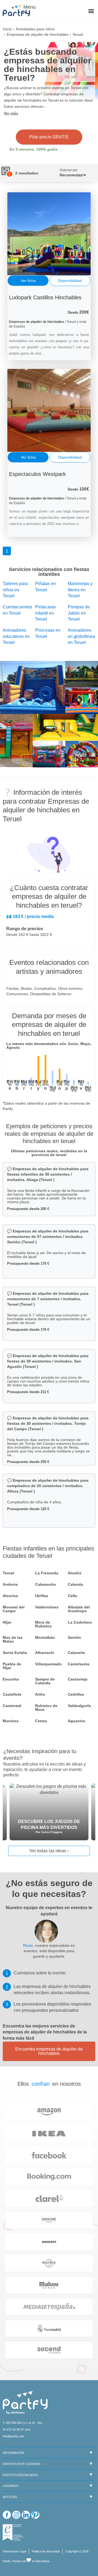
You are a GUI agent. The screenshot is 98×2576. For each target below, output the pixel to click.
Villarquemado (48, 1664)
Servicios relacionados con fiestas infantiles (49, 572)
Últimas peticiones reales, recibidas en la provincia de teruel (49, 1153)
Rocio (28, 1945)
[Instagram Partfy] (16, 2515)
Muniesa (11, 1721)
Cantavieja (78, 1679)
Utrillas (42, 1596)
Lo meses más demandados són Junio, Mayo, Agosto (49, 1046)
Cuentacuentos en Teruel (16, 610)
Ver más (11, 113)
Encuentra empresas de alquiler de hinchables (49, 2051)
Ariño (40, 1694)
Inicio (7, 29)
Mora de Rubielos (43, 1624)
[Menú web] (91, 12)
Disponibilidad (70, 281)
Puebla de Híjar (12, 1666)
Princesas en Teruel (48, 633)
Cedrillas (76, 1694)
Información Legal (14, 2551)
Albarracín (45, 1653)
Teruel (8, 1573)
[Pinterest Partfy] (35, 2515)
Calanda (75, 1584)
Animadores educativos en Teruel (16, 636)
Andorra (10, 1584)
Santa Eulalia (15, 1653)
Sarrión (74, 1637)
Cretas (41, 1721)
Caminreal (12, 1706)
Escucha (11, 1679)
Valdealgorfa (79, 1706)
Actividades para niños (35, 29)
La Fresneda (47, 1573)
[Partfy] (19, 11)
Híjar (7, 1622)
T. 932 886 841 (13, 2423)
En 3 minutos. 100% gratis (34, 149)
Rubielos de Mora (46, 1708)
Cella (72, 1596)
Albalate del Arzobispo (79, 1609)
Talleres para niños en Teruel (15, 590)
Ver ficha (28, 281)
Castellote (12, 1694)
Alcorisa (10, 1596)
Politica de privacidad (46, 2551)
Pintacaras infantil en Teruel (45, 613)
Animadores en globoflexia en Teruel (81, 636)
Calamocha (45, 1584)
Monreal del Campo (14, 1609)
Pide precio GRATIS (49, 137)
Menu (28, 7)
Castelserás (79, 1664)
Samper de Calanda (45, 1681)
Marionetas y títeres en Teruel (80, 590)
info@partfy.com (13, 2436)
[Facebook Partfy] (7, 2515)
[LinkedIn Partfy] (26, 2515)
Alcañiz (75, 1573)
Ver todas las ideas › (49, 1851)
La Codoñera (80, 1622)
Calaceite (76, 1653)
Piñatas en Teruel (45, 587)
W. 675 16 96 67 (13, 2429)
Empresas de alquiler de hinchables (38, 34)
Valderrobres (47, 1607)
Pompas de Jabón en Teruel (79, 613)
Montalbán (45, 1637)
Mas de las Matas (13, 1639)
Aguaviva (76, 1721)
